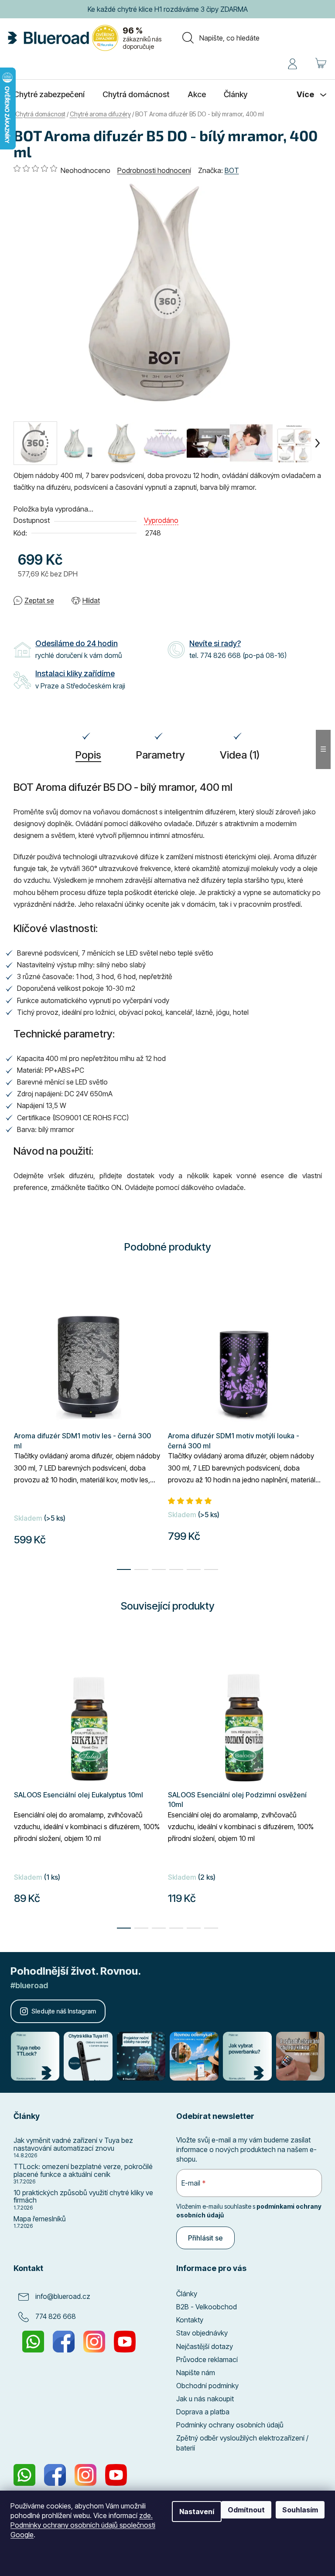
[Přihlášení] (292, 62)
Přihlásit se (205, 2238)
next (315, 1790)
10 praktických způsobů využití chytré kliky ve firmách (83, 2197)
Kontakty (190, 2320)
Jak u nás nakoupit (205, 2399)
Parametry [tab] (161, 755)
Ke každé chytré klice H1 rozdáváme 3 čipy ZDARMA (168, 9)
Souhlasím (300, 2510)
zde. (146, 2515)
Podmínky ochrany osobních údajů (230, 2425)
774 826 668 (56, 2316)
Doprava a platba (203, 2412)
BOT (232, 170)
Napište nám (196, 2373)
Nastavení (197, 2512)
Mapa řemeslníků (40, 2219)
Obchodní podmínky (207, 2386)
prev (21, 1790)
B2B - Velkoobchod (207, 2307)
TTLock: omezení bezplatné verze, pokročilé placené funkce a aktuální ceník (83, 2171)
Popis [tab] (88, 755)
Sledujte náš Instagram (64, 2011)
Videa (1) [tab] (240, 755)
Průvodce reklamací (207, 2359)
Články (187, 2294)
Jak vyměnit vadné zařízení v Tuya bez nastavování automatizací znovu (73, 2144)
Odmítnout (246, 2510)
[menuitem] (49, 95)
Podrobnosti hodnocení (154, 170)
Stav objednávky (202, 2333)
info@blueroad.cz (63, 2296)
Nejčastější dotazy (205, 2346)
